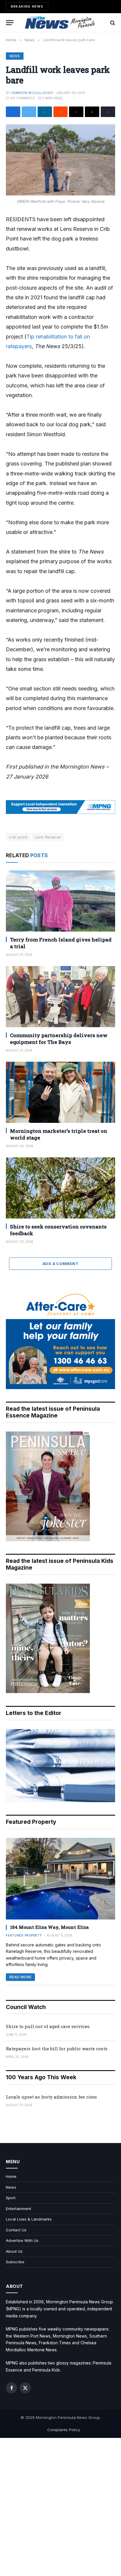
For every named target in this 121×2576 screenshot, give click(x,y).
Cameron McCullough (32, 93)
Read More (20, 1977)
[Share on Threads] (76, 112)
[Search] (112, 23)
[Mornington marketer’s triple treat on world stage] (60, 1092)
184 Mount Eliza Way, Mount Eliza (49, 1927)
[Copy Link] (108, 112)
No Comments (22, 98)
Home (11, 2176)
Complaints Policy (64, 2430)
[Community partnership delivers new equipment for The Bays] (60, 997)
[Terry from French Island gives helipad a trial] (60, 901)
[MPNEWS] (60, 23)
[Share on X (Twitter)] (29, 112)
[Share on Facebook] (13, 112)
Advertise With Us (22, 2240)
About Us (14, 2251)
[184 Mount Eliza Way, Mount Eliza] (60, 1879)
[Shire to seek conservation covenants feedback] (60, 1188)
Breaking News (27, 6)
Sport (11, 2198)
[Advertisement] (60, 2507)
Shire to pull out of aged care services (48, 2026)
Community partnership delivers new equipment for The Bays (59, 1039)
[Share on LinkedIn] (45, 112)
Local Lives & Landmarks (29, 2219)
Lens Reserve (48, 837)
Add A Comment (60, 1264)
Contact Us (16, 2230)
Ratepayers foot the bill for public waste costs (57, 2049)
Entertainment (19, 2209)
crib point (18, 837)
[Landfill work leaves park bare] (60, 160)
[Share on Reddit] (61, 112)
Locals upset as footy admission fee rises (51, 2097)
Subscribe (15, 2262)
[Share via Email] (92, 112)
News (15, 56)
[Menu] (10, 23)
